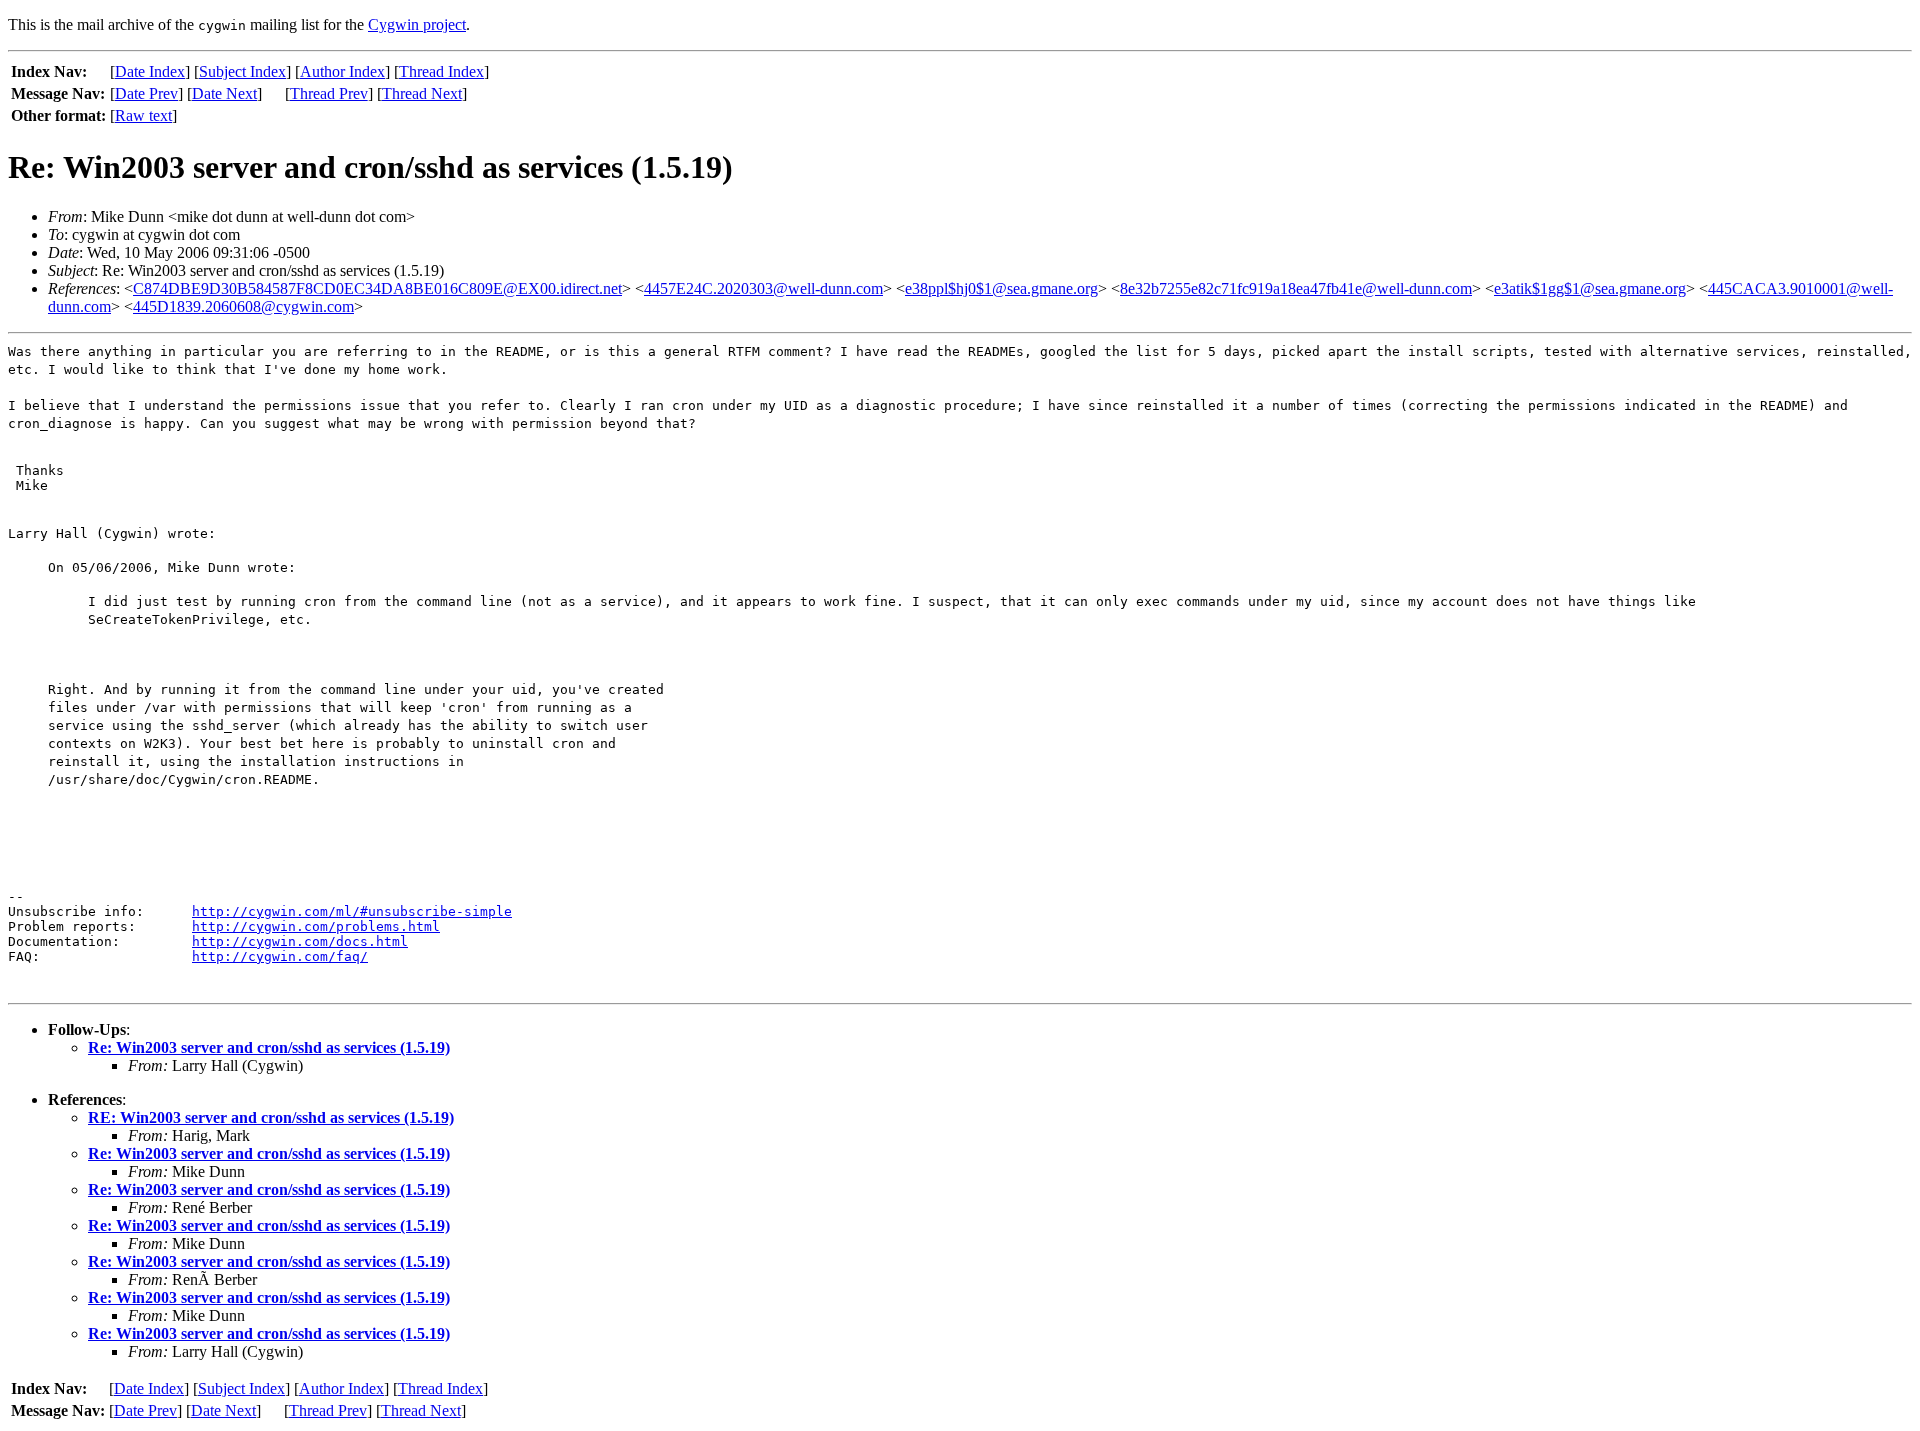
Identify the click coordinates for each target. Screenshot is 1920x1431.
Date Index (150, 71)
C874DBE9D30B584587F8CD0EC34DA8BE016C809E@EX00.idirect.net (377, 288)
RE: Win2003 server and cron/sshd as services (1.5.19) (271, 1117)
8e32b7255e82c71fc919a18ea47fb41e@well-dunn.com (1296, 288)
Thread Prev (329, 93)
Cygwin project (417, 24)
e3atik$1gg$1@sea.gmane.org (1590, 288)
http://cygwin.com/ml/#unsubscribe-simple (352, 911)
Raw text (143, 115)
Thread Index (441, 71)
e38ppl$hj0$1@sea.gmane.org (1001, 288)
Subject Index (242, 71)
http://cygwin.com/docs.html (300, 941)
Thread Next (422, 93)
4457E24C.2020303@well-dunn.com (763, 288)
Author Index (342, 71)
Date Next (224, 93)
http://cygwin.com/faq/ (280, 956)
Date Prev (146, 93)
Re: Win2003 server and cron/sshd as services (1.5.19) (269, 1047)
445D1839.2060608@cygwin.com (243, 306)
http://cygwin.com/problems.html (316, 926)
